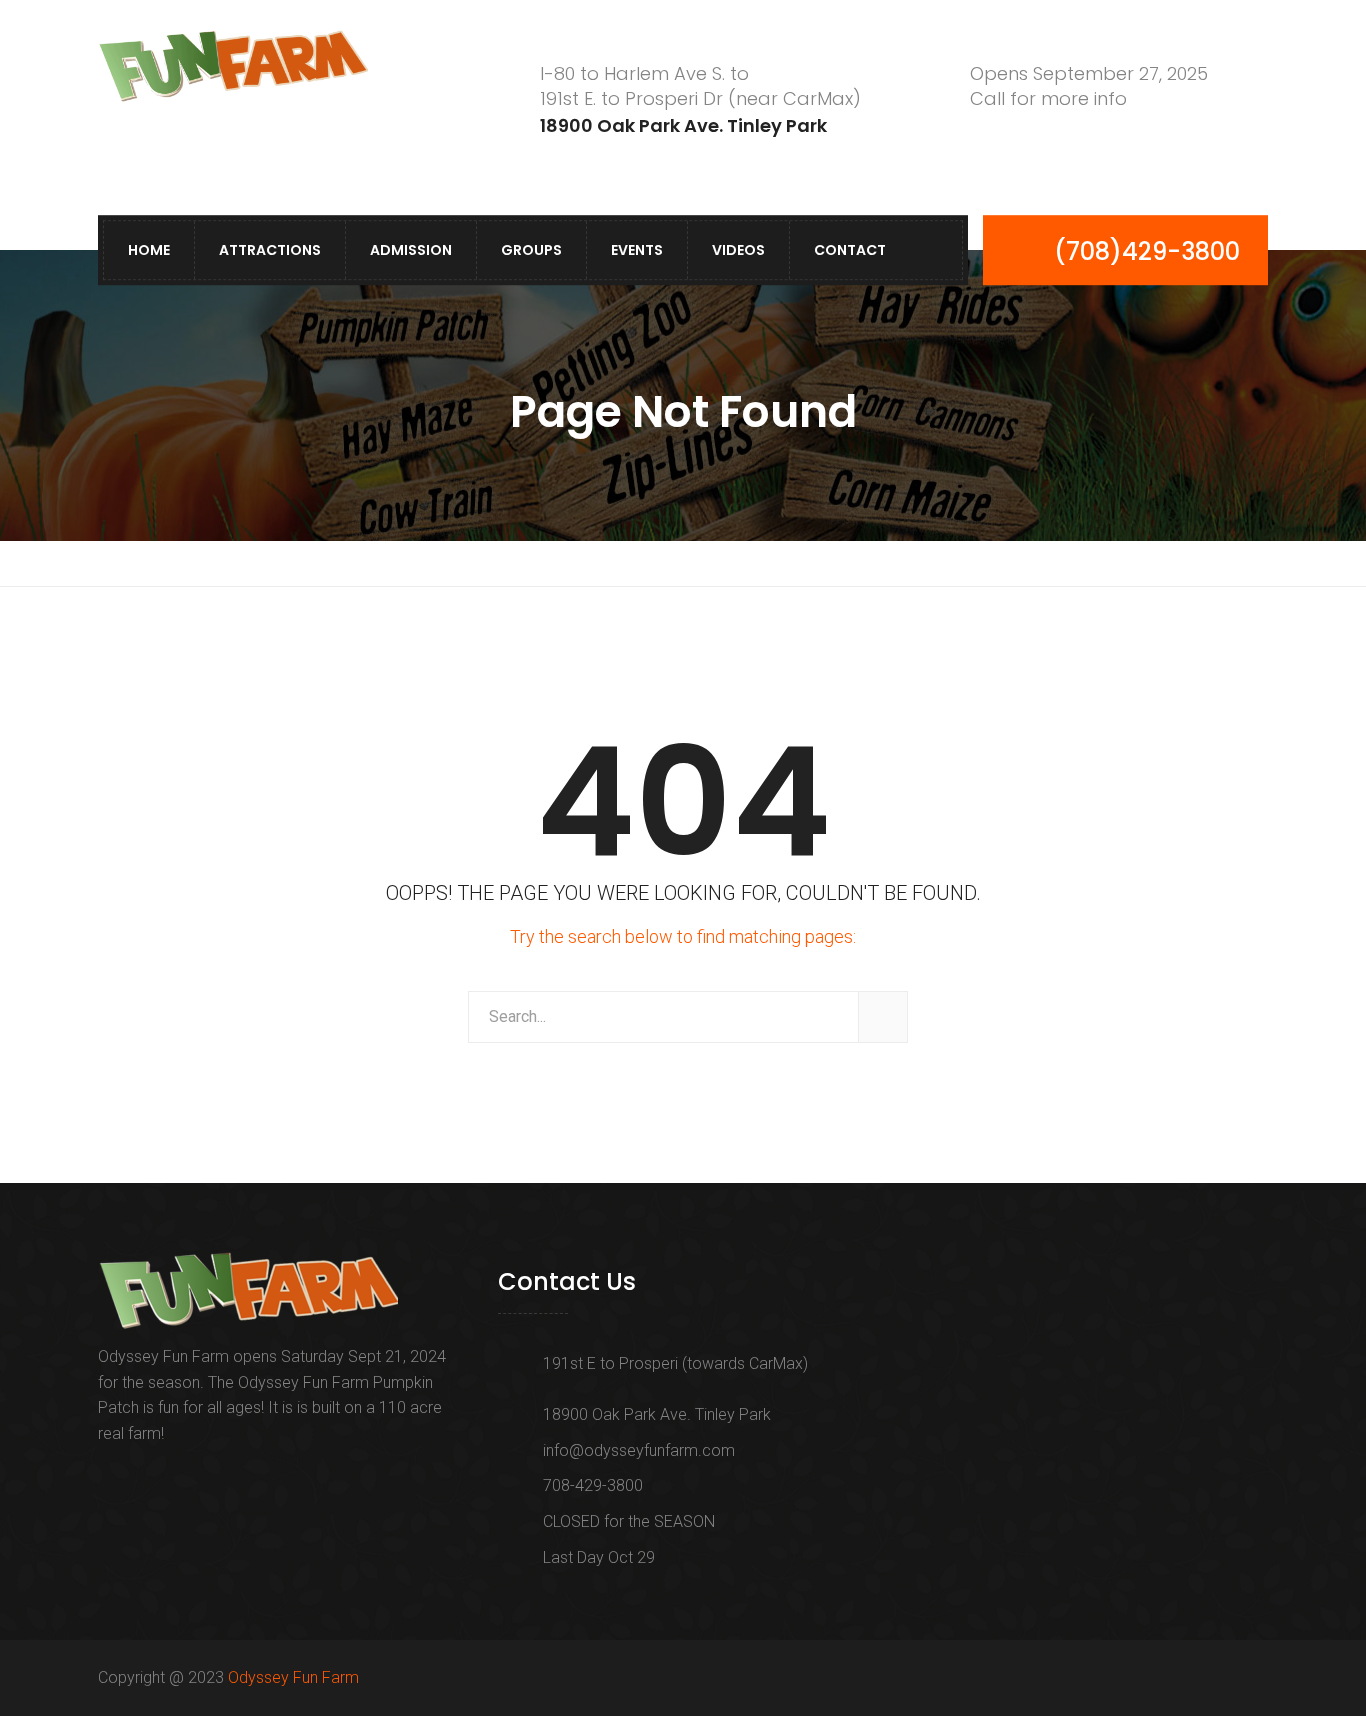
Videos (738, 250)
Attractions (270, 250)
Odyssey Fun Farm (293, 1677)
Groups (531, 250)
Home (149, 250)
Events (637, 250)
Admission (411, 250)
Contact (850, 250)
